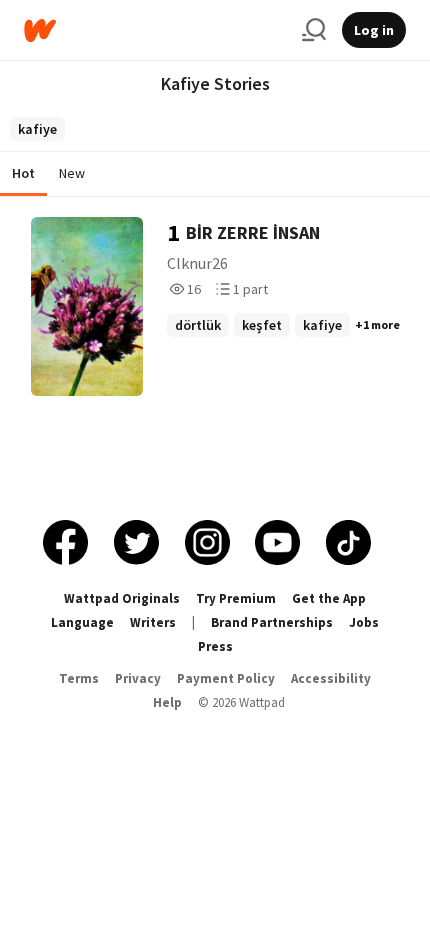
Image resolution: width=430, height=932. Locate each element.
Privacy (138, 678)
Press (215, 646)
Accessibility (331, 678)
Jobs (364, 622)
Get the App (329, 598)
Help (167, 702)
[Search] (314, 30)
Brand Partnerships (272, 622)
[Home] (155, 30)
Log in (374, 30)
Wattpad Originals (122, 598)
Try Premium (236, 598)
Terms (79, 678)
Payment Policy (226, 678)
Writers (153, 622)
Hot (23, 173)
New (72, 173)
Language (82, 622)
